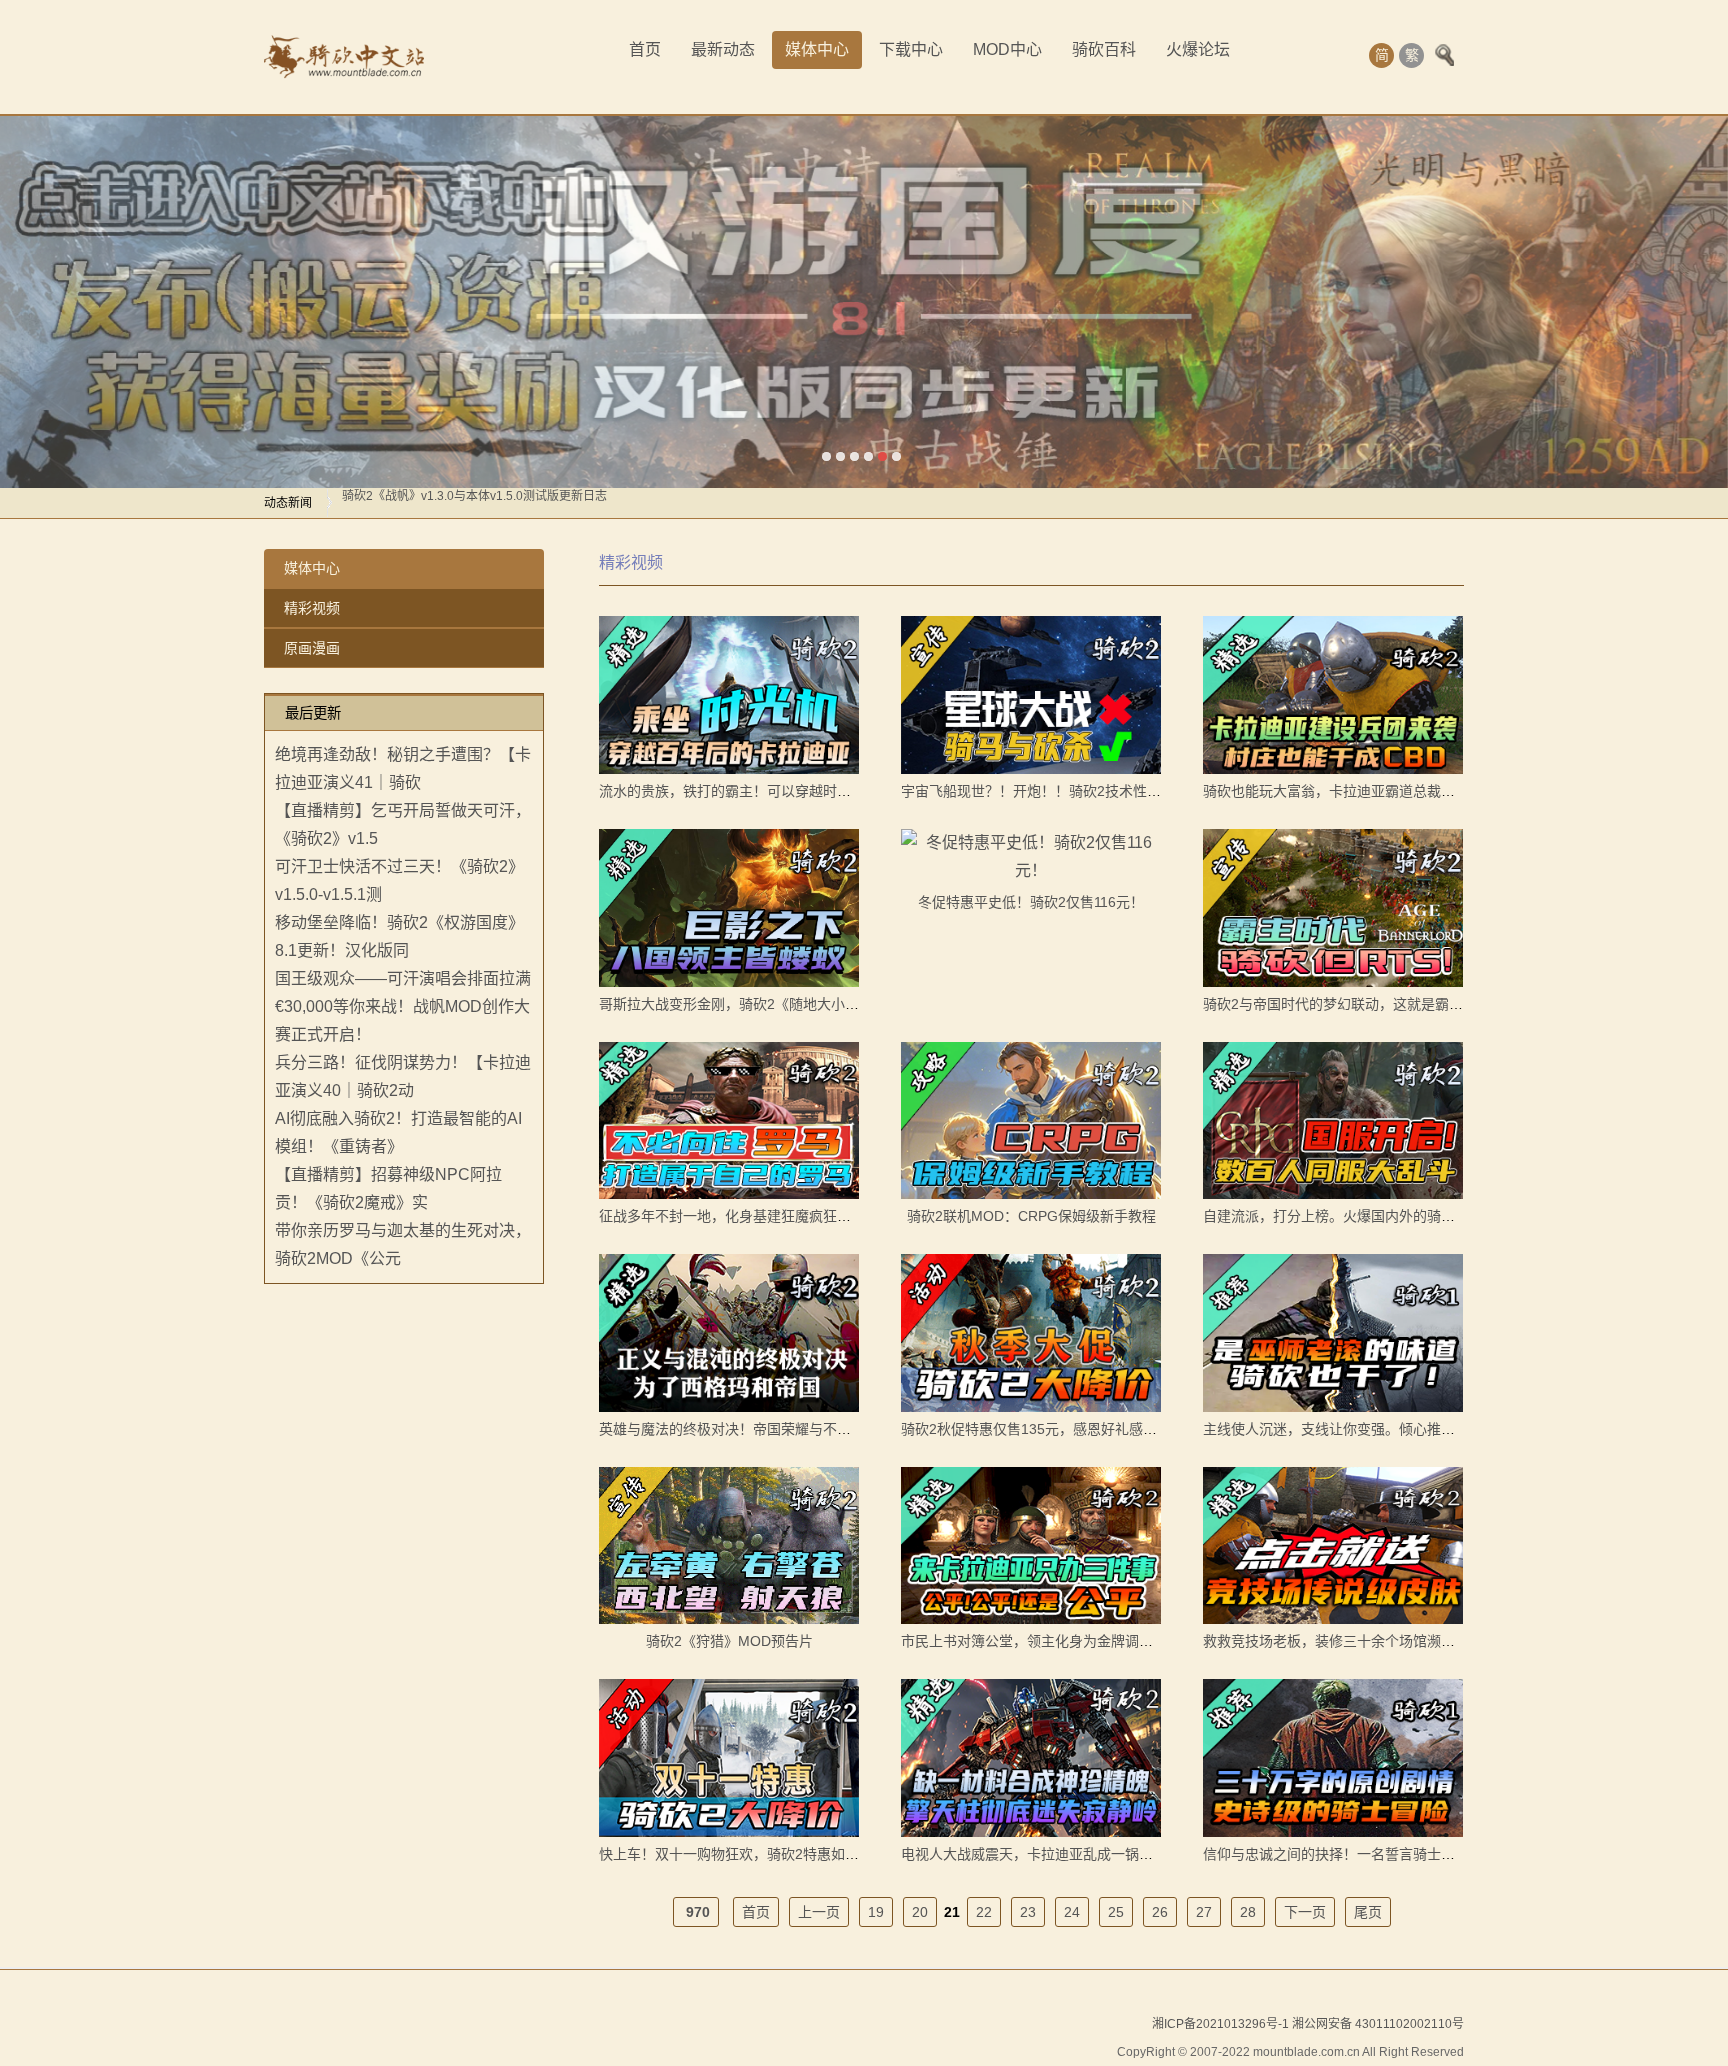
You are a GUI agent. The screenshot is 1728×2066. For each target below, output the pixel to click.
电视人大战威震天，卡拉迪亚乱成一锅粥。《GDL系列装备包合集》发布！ (1129, 1854)
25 (1116, 1912)
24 (1072, 1912)
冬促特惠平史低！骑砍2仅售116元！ (1031, 902)
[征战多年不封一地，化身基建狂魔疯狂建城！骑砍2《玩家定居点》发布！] (729, 1121)
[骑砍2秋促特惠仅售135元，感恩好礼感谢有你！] (1031, 1333)
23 (1028, 1912)
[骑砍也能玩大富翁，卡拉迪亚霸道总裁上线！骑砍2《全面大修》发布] (1333, 695)
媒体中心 (817, 49)
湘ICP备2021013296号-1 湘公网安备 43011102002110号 (1308, 2024)
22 (984, 1912)
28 (1248, 1912)
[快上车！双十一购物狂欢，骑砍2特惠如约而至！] (729, 1758)
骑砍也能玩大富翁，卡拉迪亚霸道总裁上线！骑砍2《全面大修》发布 (1417, 791)
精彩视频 (312, 608)
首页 (645, 49)
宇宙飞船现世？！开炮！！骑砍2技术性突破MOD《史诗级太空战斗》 (1117, 791)
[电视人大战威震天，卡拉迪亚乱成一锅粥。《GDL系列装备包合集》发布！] (1031, 1758)
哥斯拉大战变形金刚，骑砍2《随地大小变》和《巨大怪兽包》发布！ (813, 1004)
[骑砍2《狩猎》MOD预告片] (729, 1546)
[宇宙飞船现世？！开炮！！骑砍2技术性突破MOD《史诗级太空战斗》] (1031, 695)
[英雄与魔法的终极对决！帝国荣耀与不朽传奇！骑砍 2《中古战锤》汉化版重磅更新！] (729, 1333)
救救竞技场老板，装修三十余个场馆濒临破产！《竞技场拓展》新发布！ (1427, 1641)
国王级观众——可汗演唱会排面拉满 (403, 978)
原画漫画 (312, 648)
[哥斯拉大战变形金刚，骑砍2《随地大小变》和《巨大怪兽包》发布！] (729, 908)
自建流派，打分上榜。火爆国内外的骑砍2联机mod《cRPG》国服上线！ (1428, 1216)
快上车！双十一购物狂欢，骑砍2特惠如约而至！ (750, 1854)
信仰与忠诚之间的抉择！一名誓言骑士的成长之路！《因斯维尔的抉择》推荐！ (1448, 1854)
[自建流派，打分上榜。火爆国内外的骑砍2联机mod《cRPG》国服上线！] (1333, 1121)
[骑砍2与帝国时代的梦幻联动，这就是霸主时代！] (1333, 908)
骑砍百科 (1104, 49)
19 (876, 1912)
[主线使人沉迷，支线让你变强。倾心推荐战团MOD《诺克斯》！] (1333, 1333)
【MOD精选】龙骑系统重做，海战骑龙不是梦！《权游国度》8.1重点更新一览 (550, 503)
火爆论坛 (1198, 49)
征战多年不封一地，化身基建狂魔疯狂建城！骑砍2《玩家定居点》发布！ (827, 1216)
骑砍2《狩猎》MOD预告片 (729, 1641)
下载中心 (911, 49)
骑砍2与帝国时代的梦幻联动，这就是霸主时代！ (1354, 1004)
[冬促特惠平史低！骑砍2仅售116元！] (1031, 857)
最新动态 (723, 49)
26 (1160, 1912)
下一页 (1305, 1912)
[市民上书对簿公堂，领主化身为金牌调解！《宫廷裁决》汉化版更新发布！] (1031, 1546)
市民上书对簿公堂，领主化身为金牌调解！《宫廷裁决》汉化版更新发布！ (1132, 1641)
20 (920, 1912)
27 (1204, 1912)
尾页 (1368, 1912)
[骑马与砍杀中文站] (344, 57)
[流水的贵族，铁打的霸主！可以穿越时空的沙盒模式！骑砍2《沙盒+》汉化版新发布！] (729, 695)
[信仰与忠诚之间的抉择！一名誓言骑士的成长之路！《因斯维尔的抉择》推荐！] (1333, 1758)
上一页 (819, 1912)
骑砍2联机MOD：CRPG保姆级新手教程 (1031, 1216)
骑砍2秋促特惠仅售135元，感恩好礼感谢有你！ (1050, 1429)
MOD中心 (1007, 49)
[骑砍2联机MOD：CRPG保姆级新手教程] (1031, 1121)
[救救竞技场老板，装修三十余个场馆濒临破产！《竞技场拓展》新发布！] (1333, 1546)
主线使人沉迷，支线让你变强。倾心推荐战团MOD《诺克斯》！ (1401, 1429)
